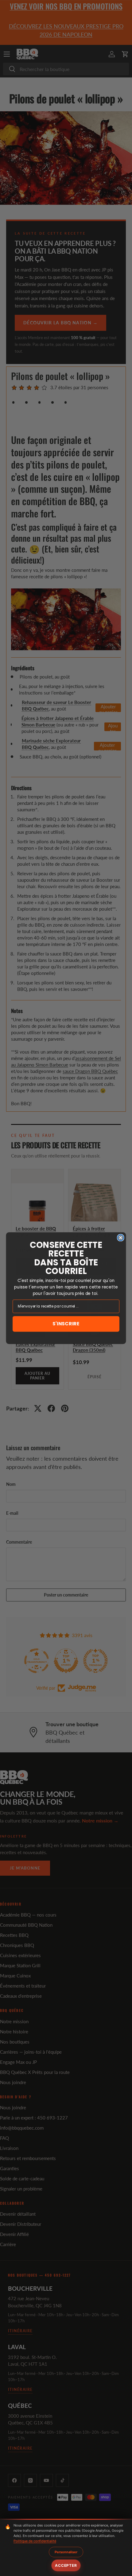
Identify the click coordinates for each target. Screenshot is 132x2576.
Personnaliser (66, 2552)
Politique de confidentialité (35, 2541)
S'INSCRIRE (66, 1324)
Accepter (66, 2565)
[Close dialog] (121, 1238)
